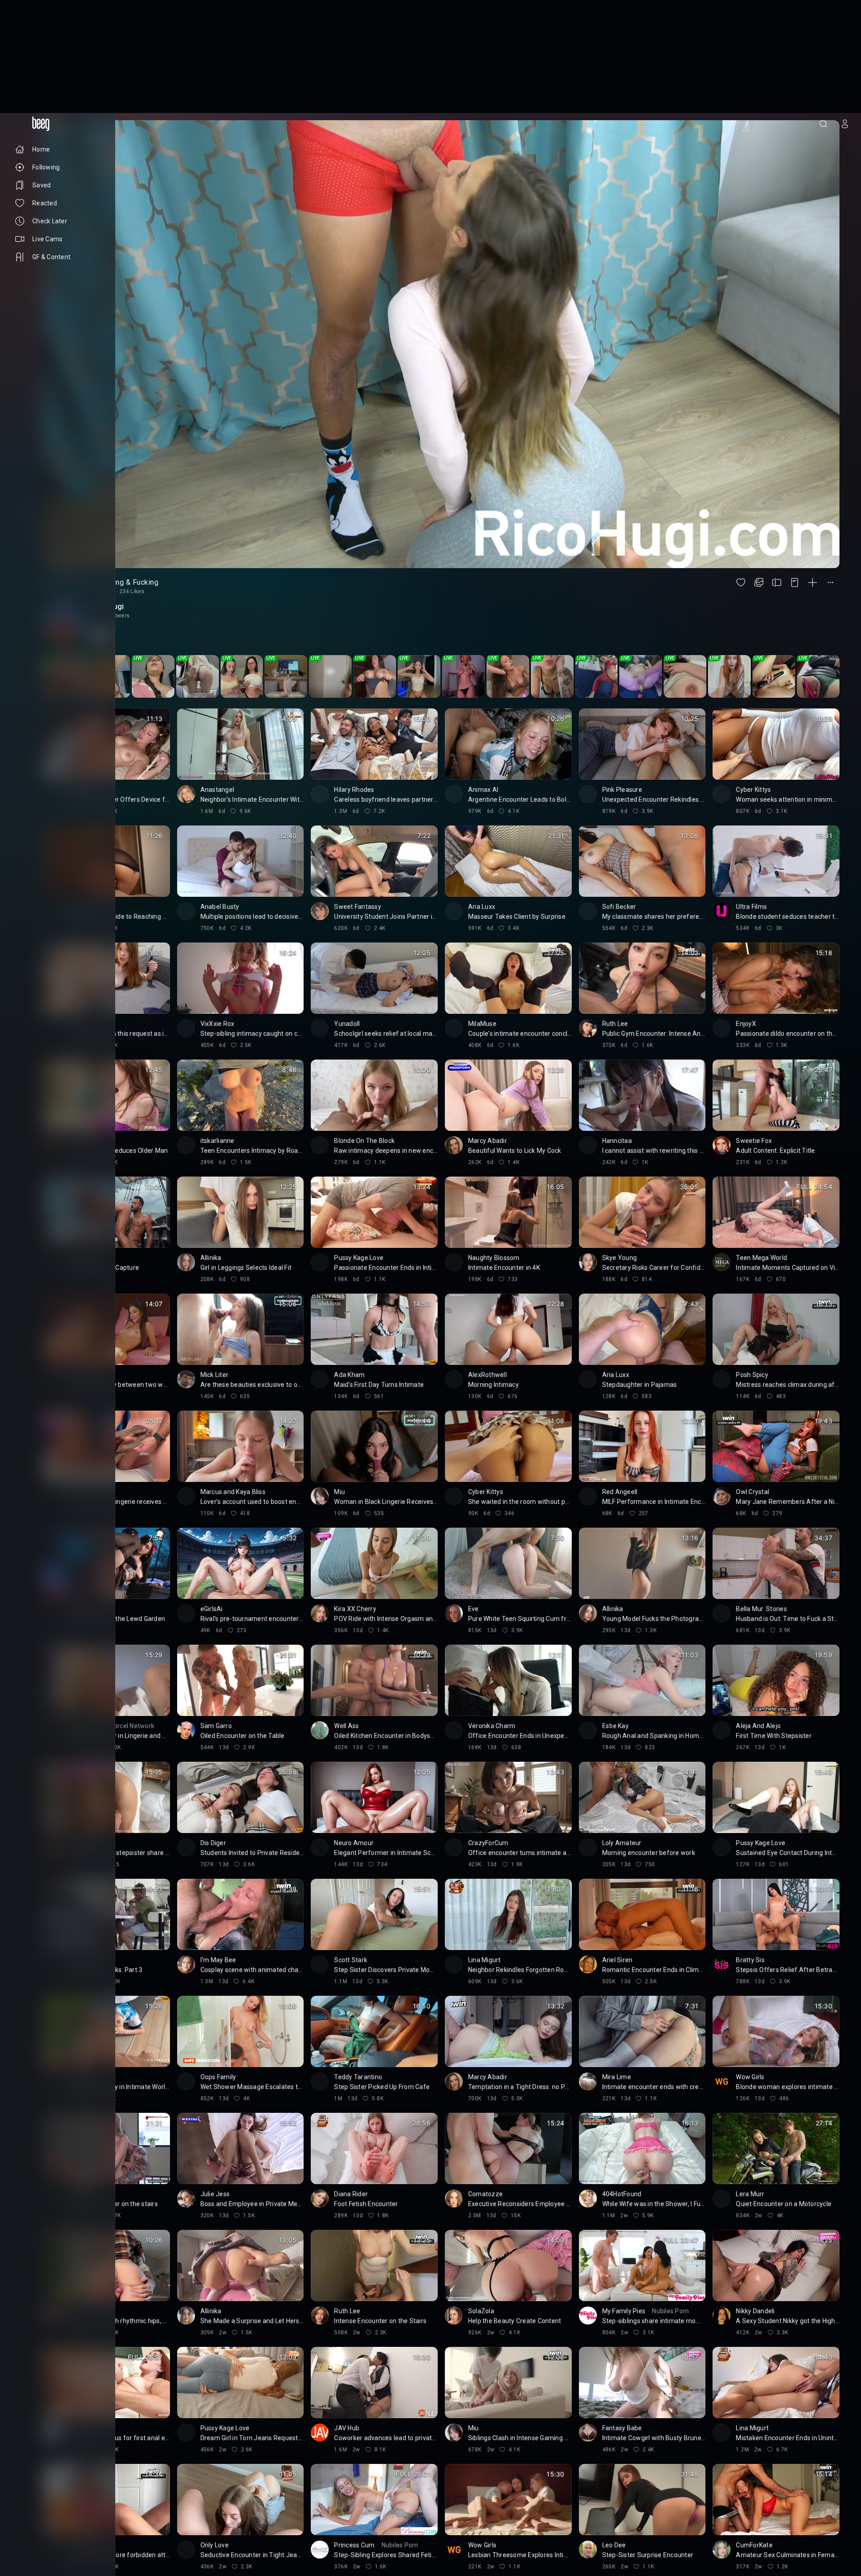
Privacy (24, 2543)
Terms (65, 2536)
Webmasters (31, 2536)
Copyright (28, 2522)
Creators (58, 2529)
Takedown (64, 2522)
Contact (26, 2529)
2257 (48, 2543)
